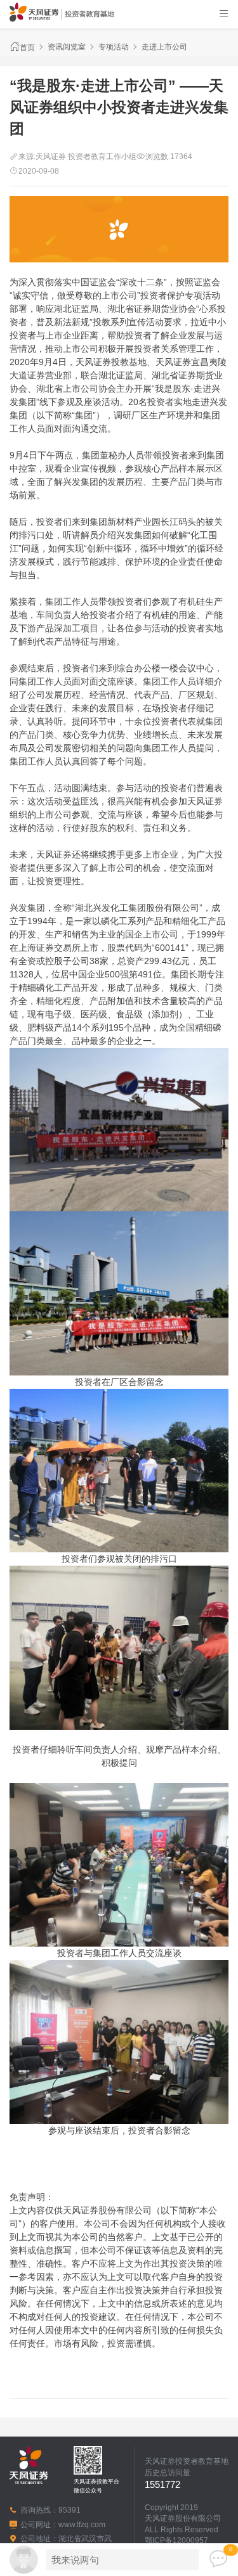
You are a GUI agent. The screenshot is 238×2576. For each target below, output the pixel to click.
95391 (69, 2510)
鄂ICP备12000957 (176, 2540)
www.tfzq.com (82, 2524)
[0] (218, 2560)
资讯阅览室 (67, 47)
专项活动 (114, 47)
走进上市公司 (164, 47)
